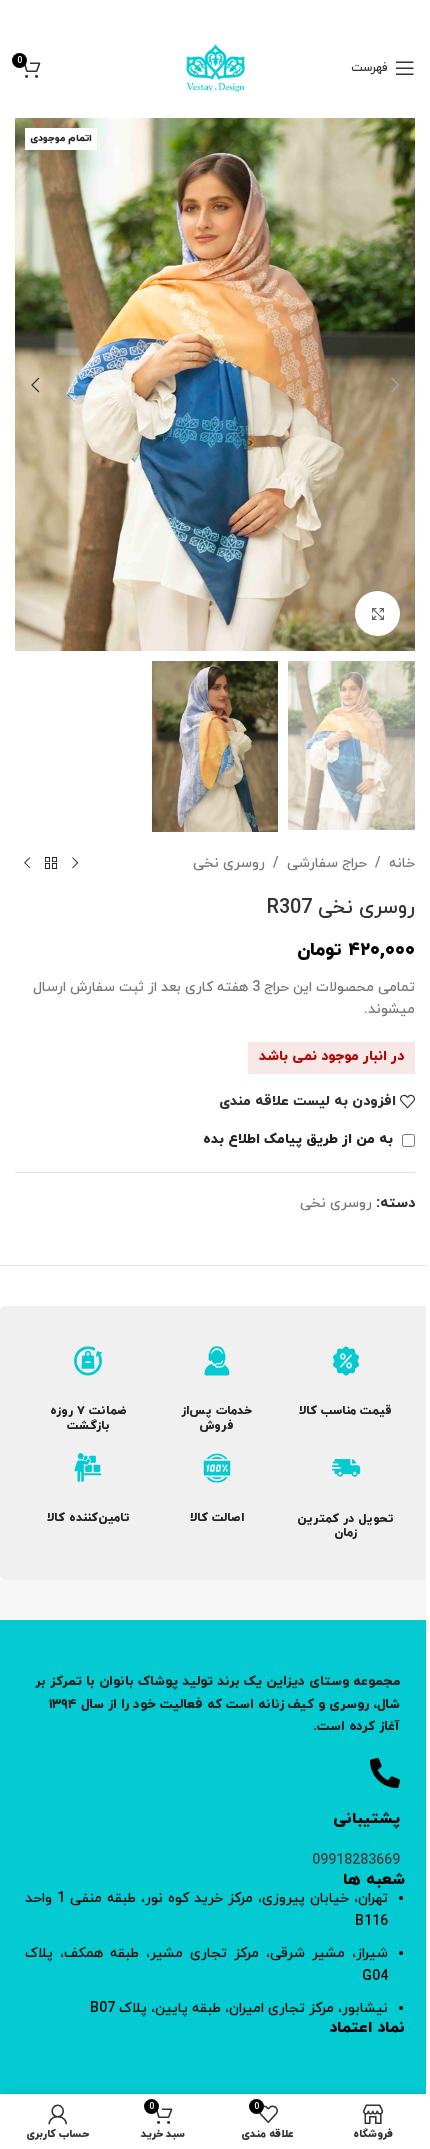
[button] (395, 385)
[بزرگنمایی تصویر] (377, 613)
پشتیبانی (366, 1819)
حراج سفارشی (327, 863)
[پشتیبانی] (385, 1773)
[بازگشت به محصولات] (51, 864)
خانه (402, 863)
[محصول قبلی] (75, 864)
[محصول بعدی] (27, 864)
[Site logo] (215, 66)
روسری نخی (229, 863)
